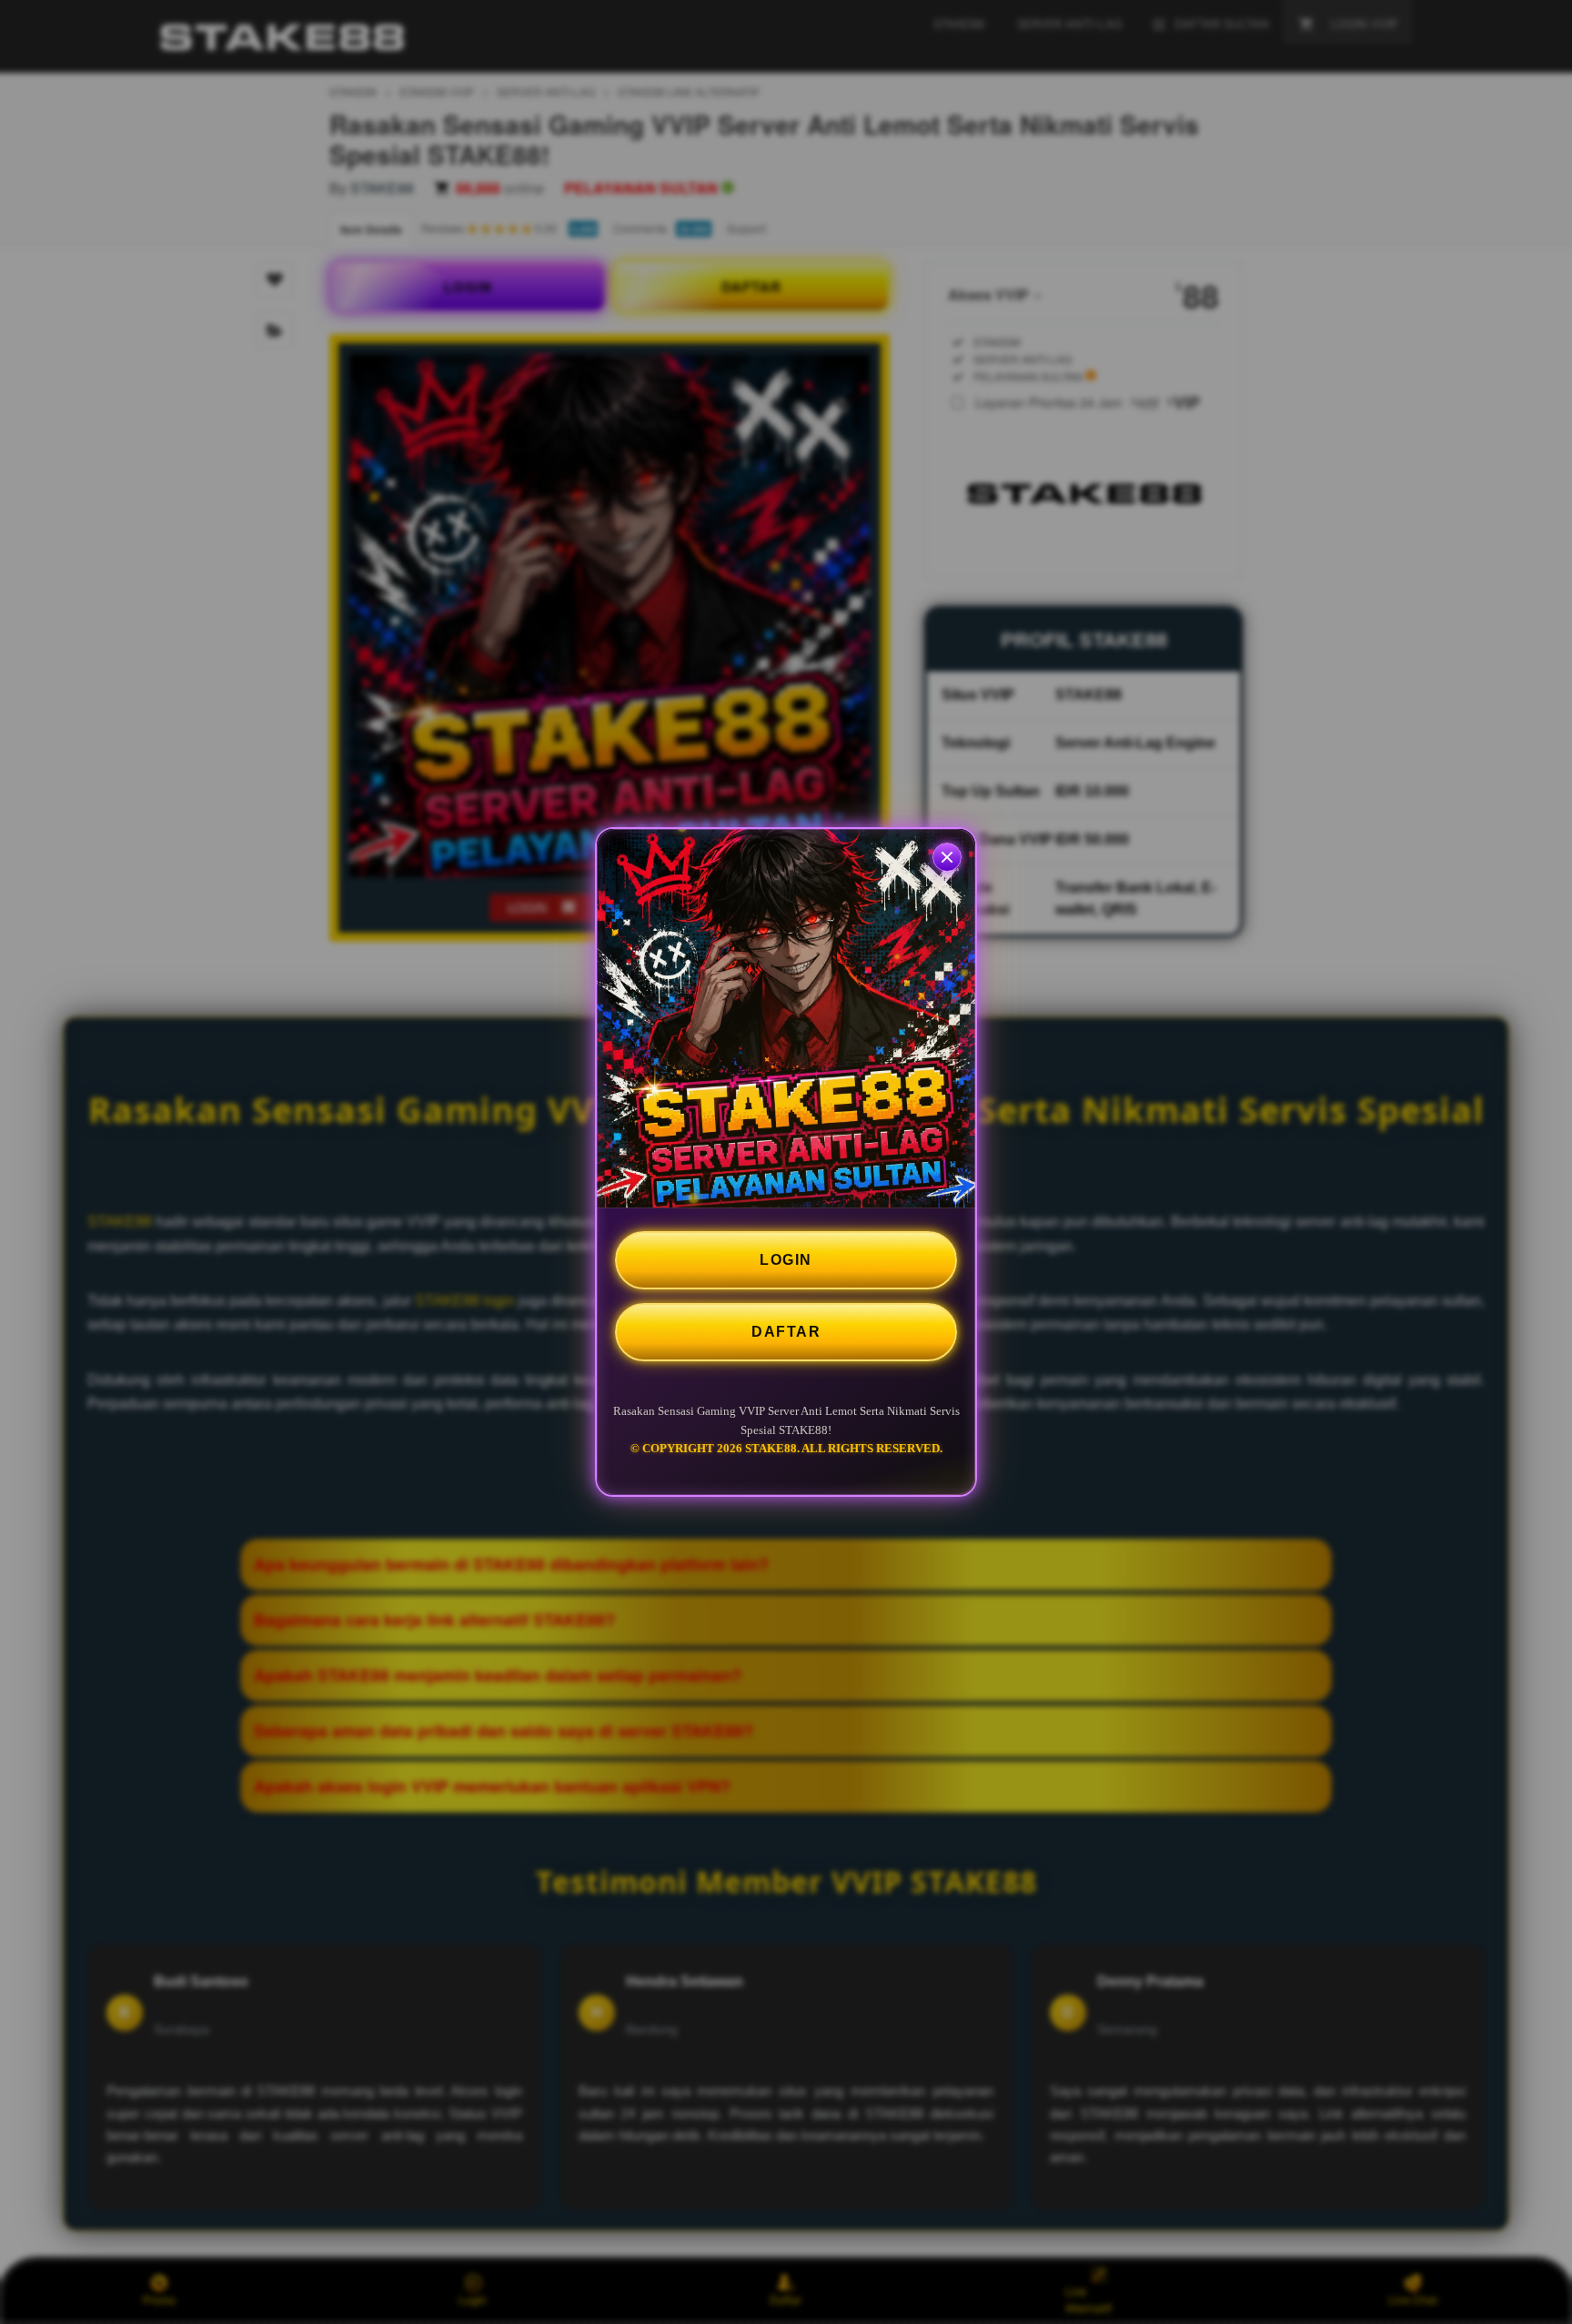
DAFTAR (786, 1332)
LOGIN (786, 1260)
